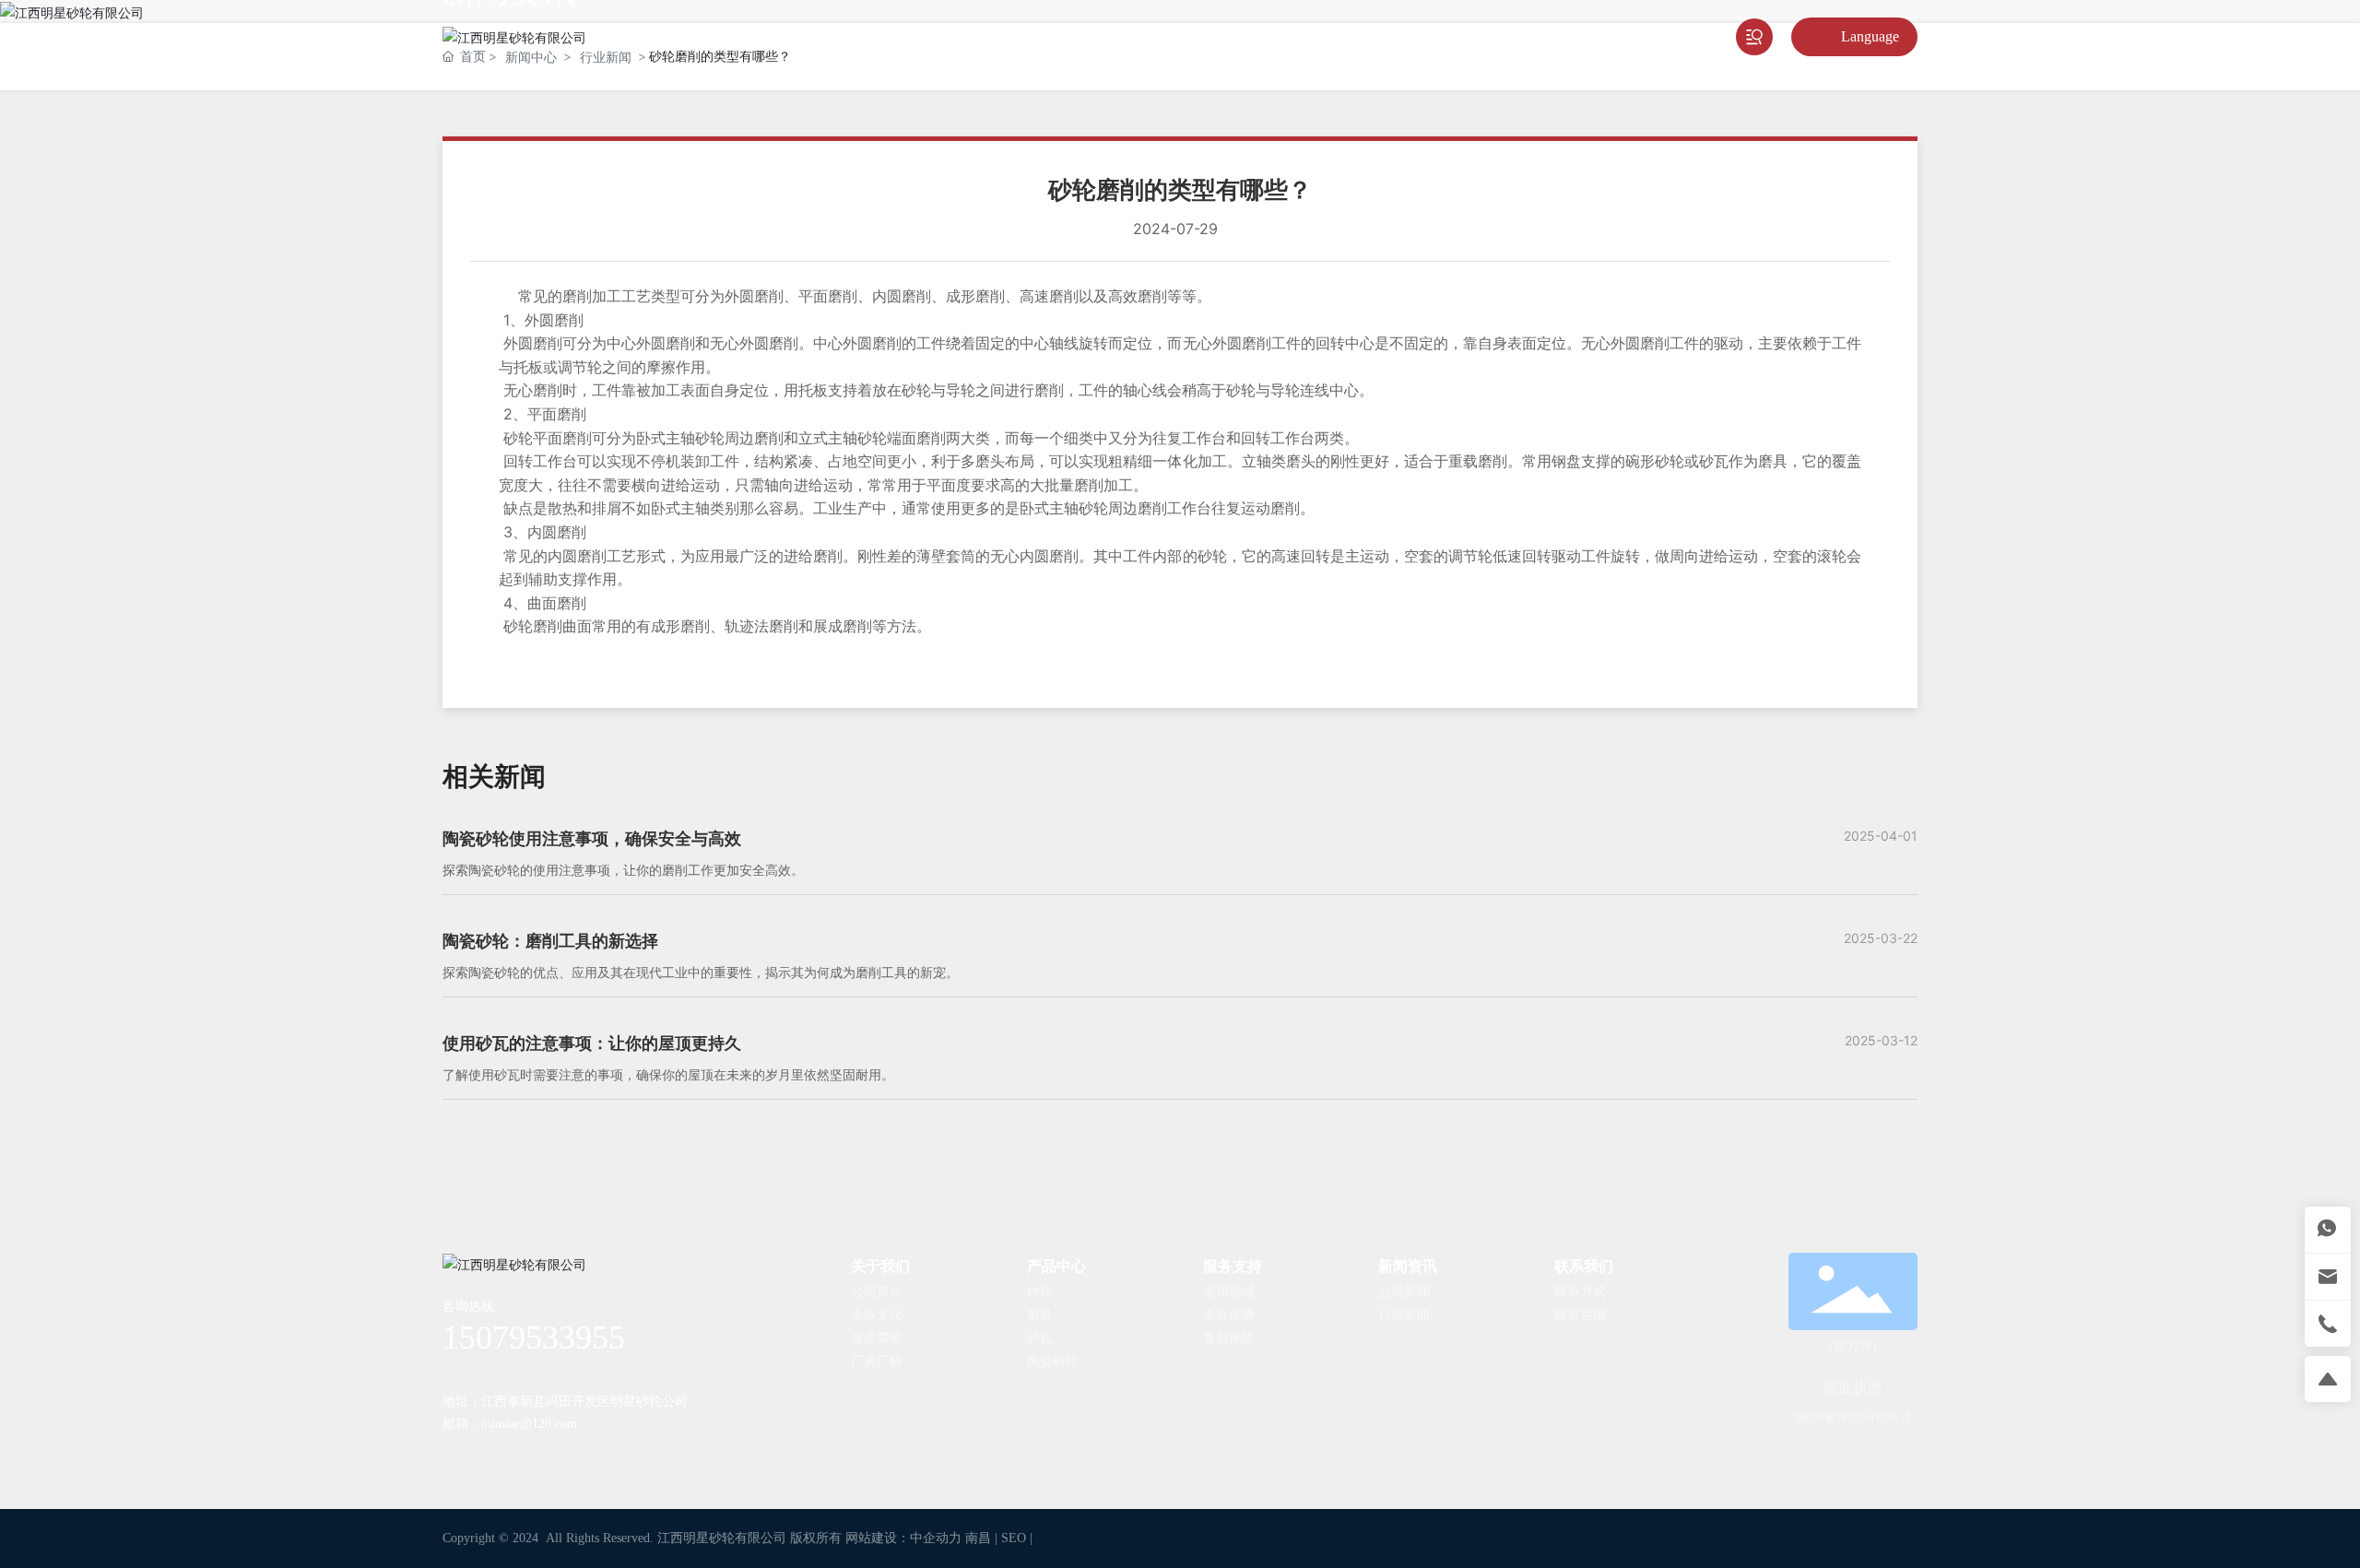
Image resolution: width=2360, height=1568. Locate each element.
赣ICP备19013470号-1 (1853, 1417)
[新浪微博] (456, 1458)
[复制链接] (604, 1458)
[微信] (493, 1458)
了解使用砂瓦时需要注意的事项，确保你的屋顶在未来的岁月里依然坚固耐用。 (668, 1074)
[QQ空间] (567, 1458)
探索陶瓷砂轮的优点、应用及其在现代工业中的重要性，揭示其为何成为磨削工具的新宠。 (701, 972)
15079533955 (534, 1338)
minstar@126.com (529, 1424)
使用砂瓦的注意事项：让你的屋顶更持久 (592, 1043)
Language (1870, 36)
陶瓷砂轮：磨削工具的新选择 (550, 941)
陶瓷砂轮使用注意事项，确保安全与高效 (592, 838)
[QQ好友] (530, 1458)
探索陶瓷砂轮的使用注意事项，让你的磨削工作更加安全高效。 (623, 870)
